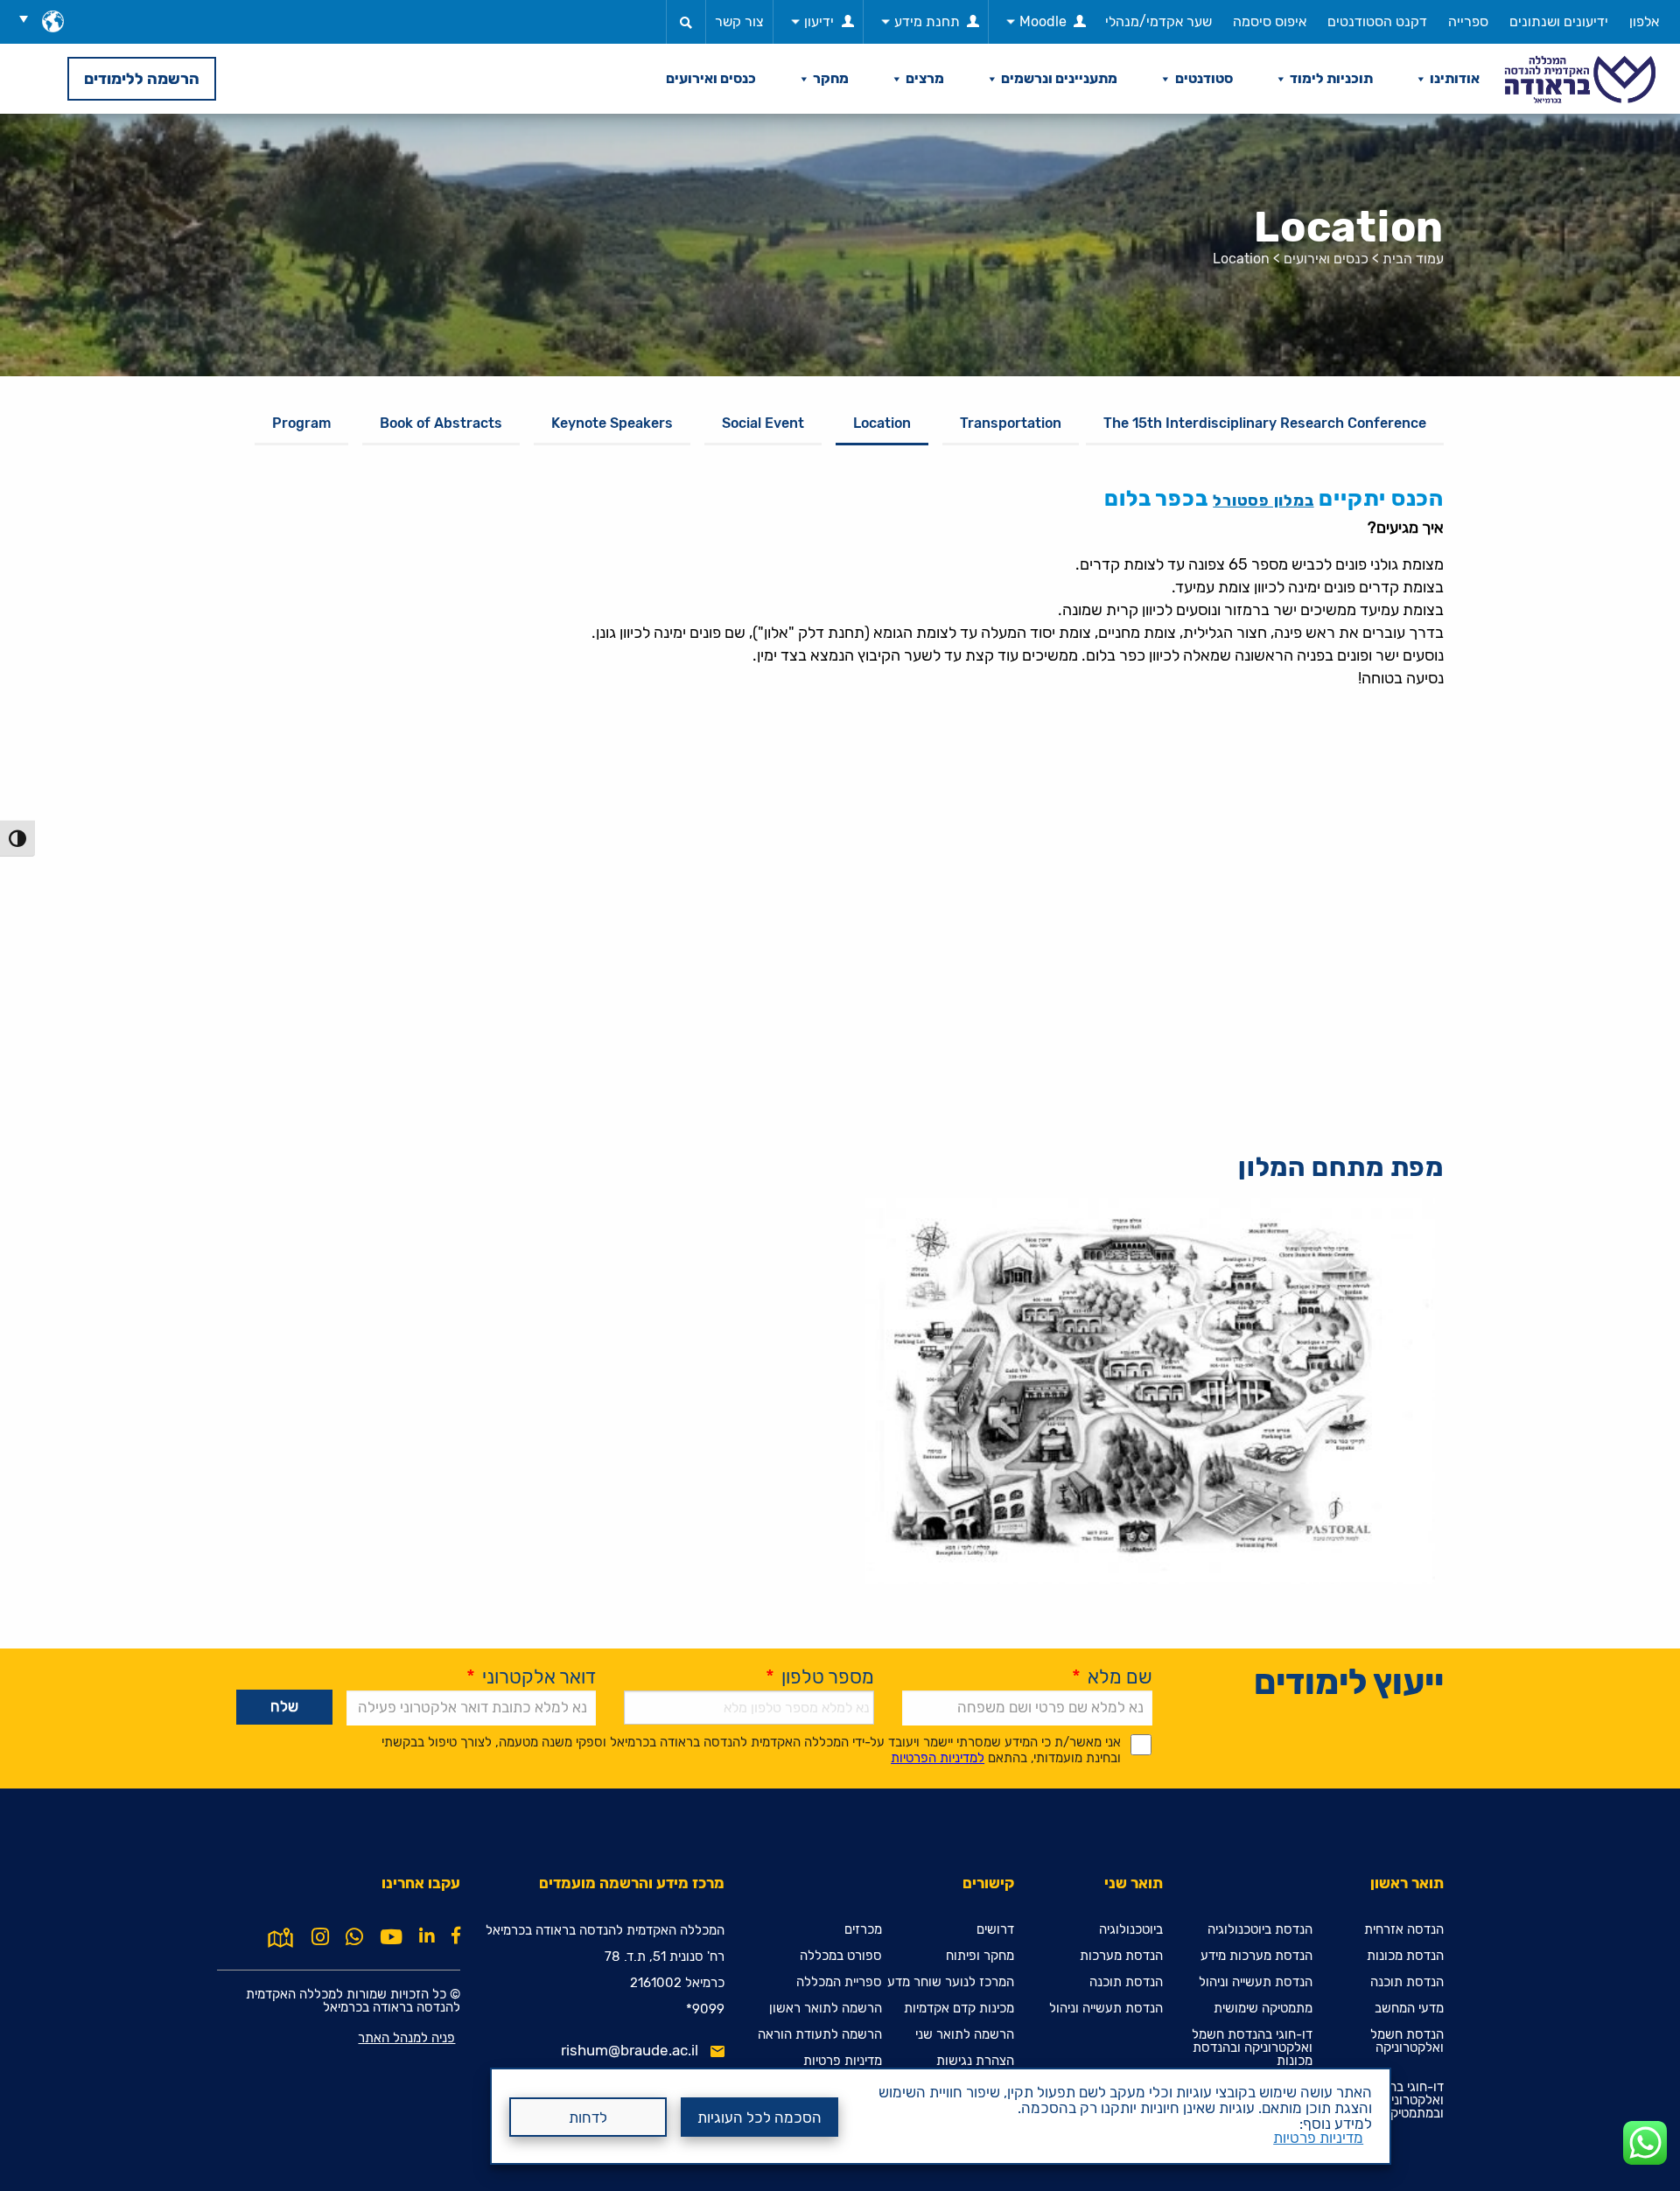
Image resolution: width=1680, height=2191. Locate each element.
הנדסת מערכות (1121, 1956)
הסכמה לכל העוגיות (759, 2117)
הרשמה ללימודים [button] (142, 79)
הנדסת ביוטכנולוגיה (1260, 1930)
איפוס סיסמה (1270, 21)
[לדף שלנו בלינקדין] (427, 1935)
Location (882, 423)
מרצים (925, 78)
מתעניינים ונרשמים (1059, 78)
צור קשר (739, 21)
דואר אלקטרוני (531, 1677)
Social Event (763, 423)
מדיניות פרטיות (1318, 2138)
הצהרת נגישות (975, 2061)
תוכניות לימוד (1331, 78)
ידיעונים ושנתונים (1559, 21)
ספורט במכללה (841, 1956)
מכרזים (863, 1930)
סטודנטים (1204, 78)
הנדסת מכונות (1405, 1956)
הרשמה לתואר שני (965, 2035)
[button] (30, 18)
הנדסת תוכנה (1407, 1982)
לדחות (588, 2117)
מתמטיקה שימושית (1263, 2009)
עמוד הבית (1413, 259)
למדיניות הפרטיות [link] (938, 1758)
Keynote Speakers (612, 423)
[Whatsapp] (354, 1937)
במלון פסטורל (1263, 500)
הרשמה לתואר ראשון (826, 2009)
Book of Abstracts (441, 423)
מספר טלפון (820, 1677)
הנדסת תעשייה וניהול (1256, 1982)
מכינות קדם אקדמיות (959, 2009)
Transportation (1011, 423)
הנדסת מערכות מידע (1256, 1956)
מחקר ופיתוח (980, 1956)
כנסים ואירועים (711, 78)
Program (301, 423)
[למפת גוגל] (280, 1935)
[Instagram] (320, 1937)
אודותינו (1455, 78)
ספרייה (1468, 21)
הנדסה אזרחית (1404, 1930)
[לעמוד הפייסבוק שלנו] (456, 1935)
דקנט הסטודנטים (1377, 21)
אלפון (1644, 21)
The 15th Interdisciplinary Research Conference (1265, 423)
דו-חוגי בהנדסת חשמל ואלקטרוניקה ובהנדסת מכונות (1252, 2048)
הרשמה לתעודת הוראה (820, 2035)
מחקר (831, 78)
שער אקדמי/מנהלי (1158, 21)
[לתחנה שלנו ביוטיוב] (391, 1937)
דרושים (995, 1930)
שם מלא (1112, 1677)
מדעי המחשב (1409, 2009)
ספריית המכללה (839, 1982)
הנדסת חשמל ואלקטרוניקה (1407, 2041)
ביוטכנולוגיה (1131, 1930)
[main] (840, 1152)
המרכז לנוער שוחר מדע (951, 1982)
